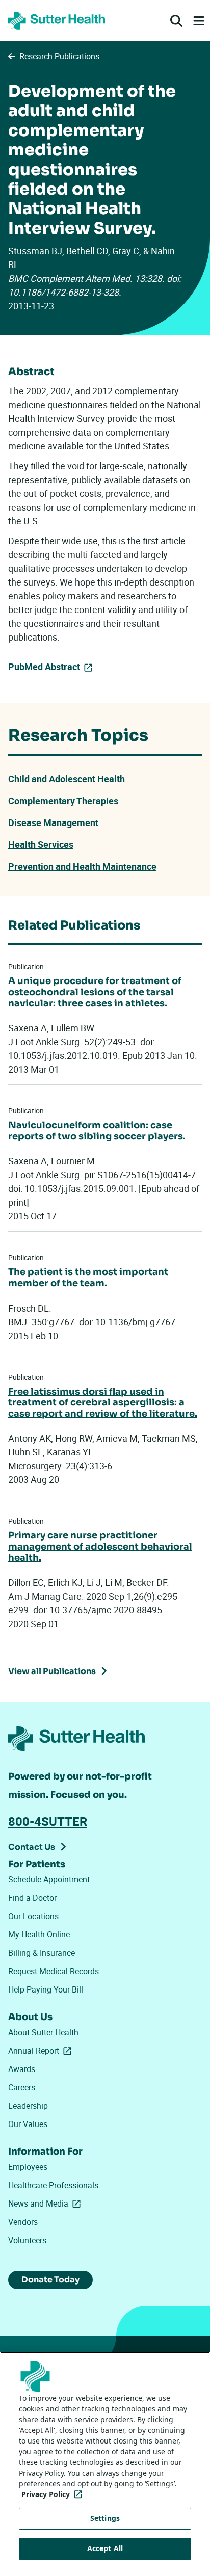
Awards (22, 2069)
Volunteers (27, 2240)
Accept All (105, 2548)
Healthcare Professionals (53, 2185)
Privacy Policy (54, 2494)
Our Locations (33, 1916)
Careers (22, 2087)
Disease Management (53, 822)
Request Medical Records (54, 1971)
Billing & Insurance (42, 1953)
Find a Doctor (32, 1898)
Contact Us (32, 1847)
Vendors (23, 2222)
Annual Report (42, 2051)
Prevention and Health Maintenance (82, 866)
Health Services (41, 844)
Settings (105, 2518)
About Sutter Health (43, 2032)
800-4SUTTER (48, 1821)
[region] (105, 2464)
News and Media (46, 2203)
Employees (28, 2167)
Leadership (28, 2106)
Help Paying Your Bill (46, 1989)
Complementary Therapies (63, 801)
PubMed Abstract (44, 667)
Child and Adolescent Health (67, 779)
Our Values (28, 2124)
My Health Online (39, 1934)
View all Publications (52, 1671)
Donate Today (50, 2280)
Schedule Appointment (49, 1879)
